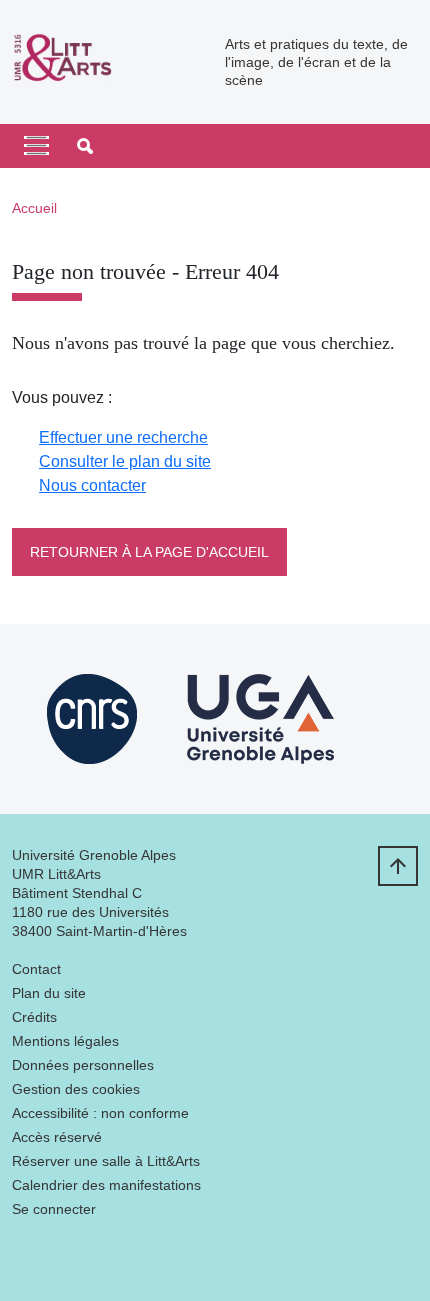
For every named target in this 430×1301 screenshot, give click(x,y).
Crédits (34, 1017)
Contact (36, 969)
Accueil (34, 208)
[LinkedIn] (27, 1256)
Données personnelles (83, 1065)
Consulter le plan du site (125, 461)
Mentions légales (65, 1041)
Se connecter (54, 1209)
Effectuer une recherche (123, 437)
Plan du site (49, 993)
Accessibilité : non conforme (100, 1113)
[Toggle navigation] (36, 146)
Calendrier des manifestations (106, 1185)
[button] (85, 146)
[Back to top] (398, 866)
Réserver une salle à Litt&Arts (106, 1161)
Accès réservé (57, 1137)
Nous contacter (92, 485)
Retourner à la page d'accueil (149, 552)
